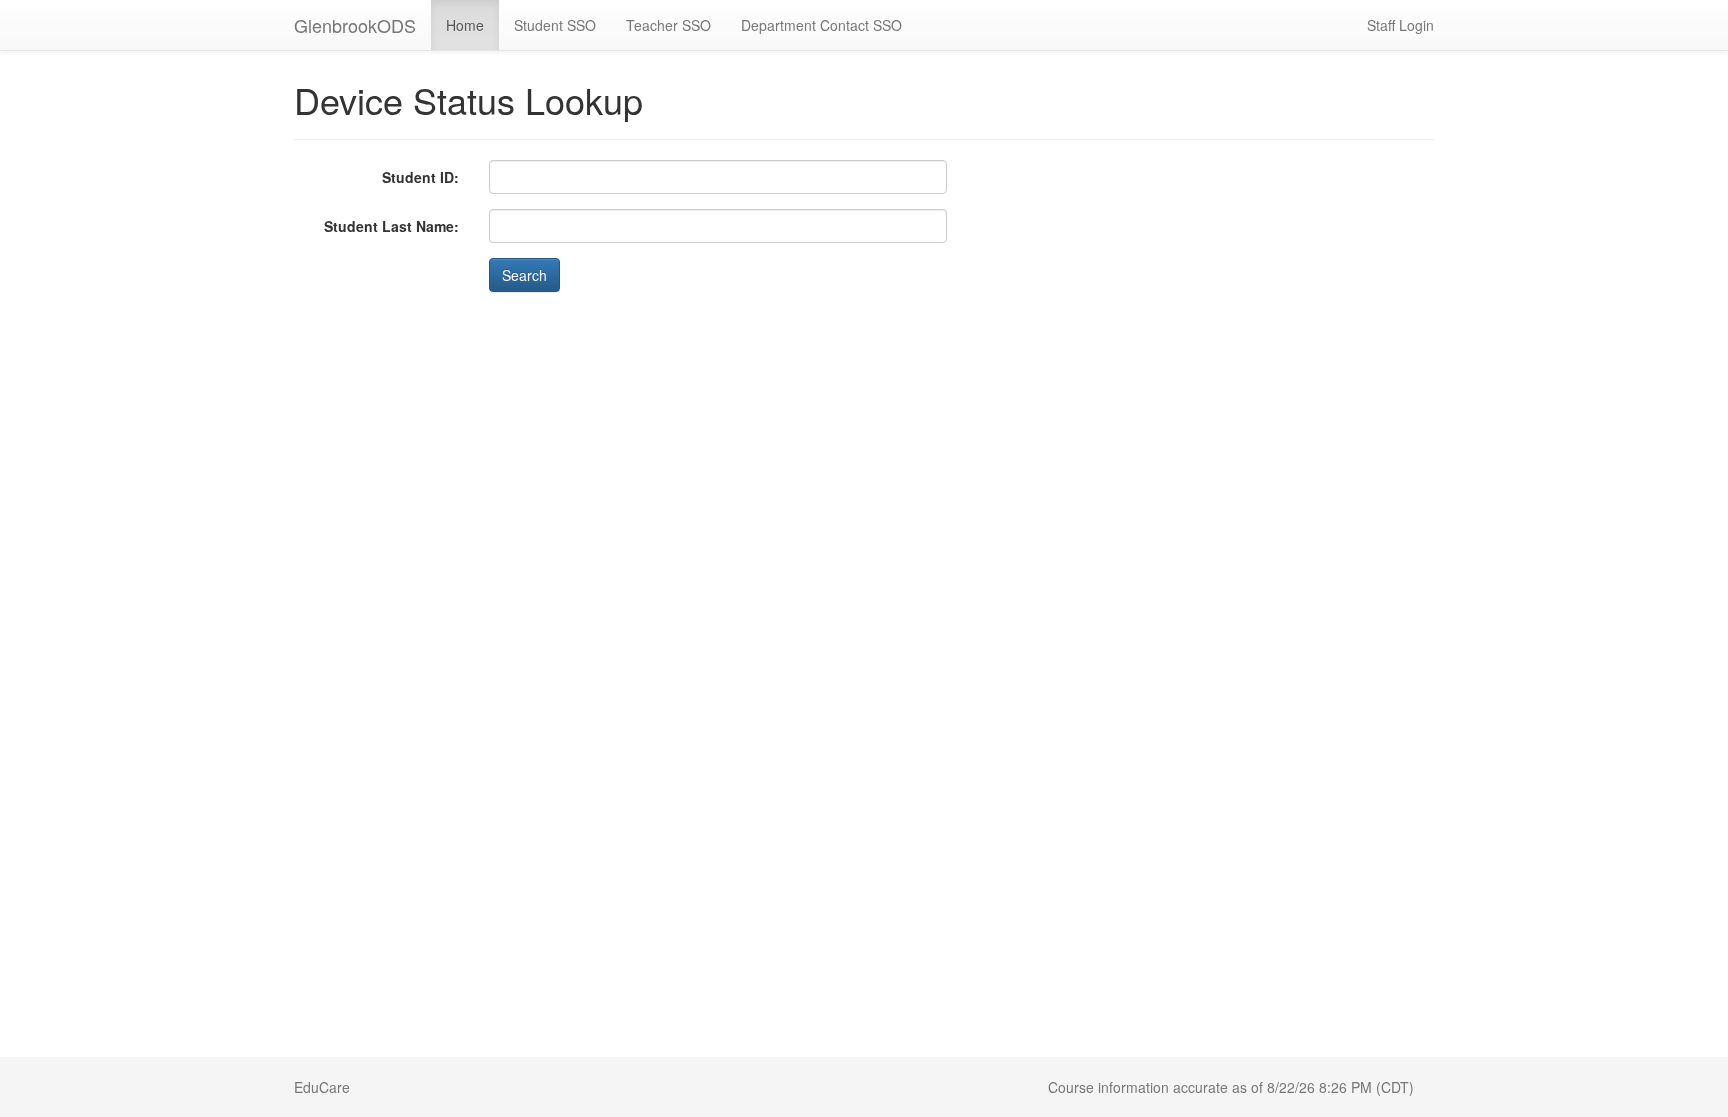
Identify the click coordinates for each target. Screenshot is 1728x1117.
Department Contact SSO (821, 25)
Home (465, 25)
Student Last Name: (391, 226)
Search (524, 275)
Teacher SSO (668, 25)
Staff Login (1400, 25)
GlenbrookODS (355, 25)
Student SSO (555, 25)
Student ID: (420, 177)
